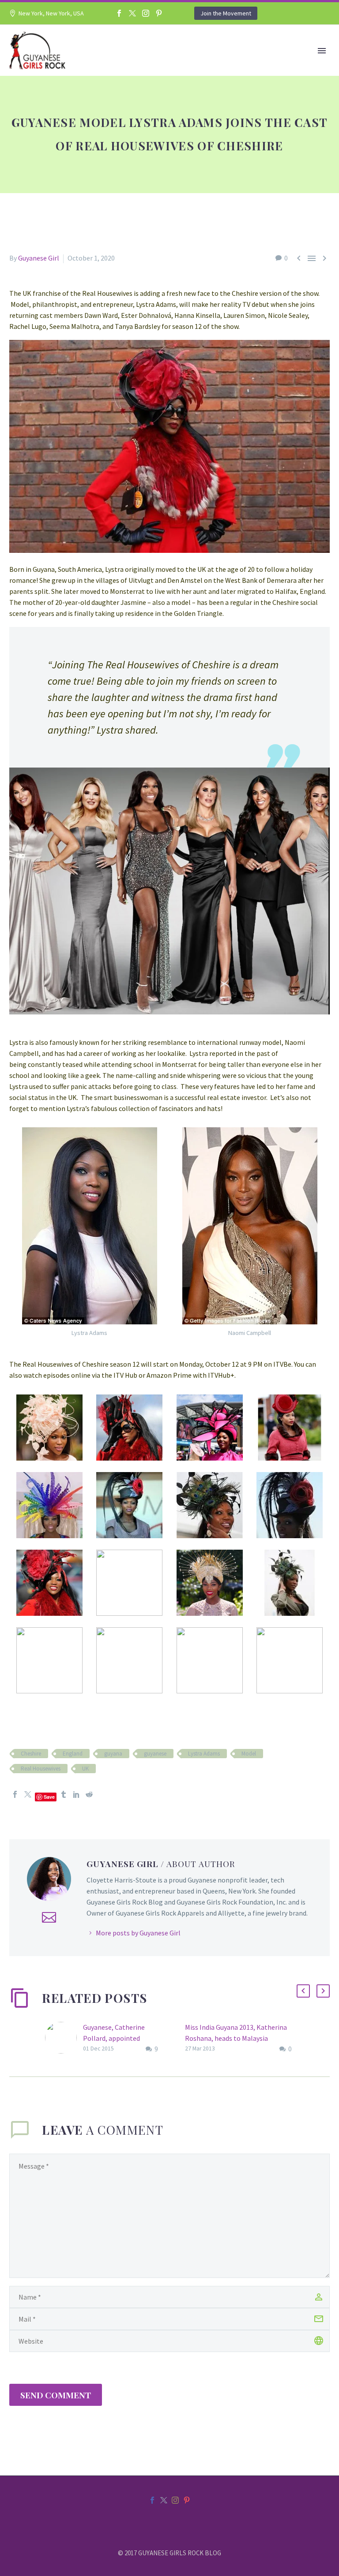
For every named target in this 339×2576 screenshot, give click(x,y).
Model (249, 1754)
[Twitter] (132, 13)
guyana (113, 1754)
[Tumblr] (64, 1794)
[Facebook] (119, 13)
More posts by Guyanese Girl (138, 1933)
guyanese (155, 1754)
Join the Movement (226, 13)
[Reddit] (89, 1794)
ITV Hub (125, 1375)
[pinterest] (187, 2500)
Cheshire (31, 1754)
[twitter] (164, 2500)
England (73, 1754)
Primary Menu (322, 51)
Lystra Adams (204, 1754)
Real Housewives (41, 1769)
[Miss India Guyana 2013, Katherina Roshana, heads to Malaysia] (182, 2038)
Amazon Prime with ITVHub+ (190, 1375)
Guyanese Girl (39, 258)
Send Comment (56, 2395)
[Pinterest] (159, 13)
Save (49, 1797)
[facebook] (152, 2500)
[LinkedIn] (76, 1794)
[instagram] (175, 2500)
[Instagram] (146, 13)
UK (85, 1769)
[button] (303, 1991)
